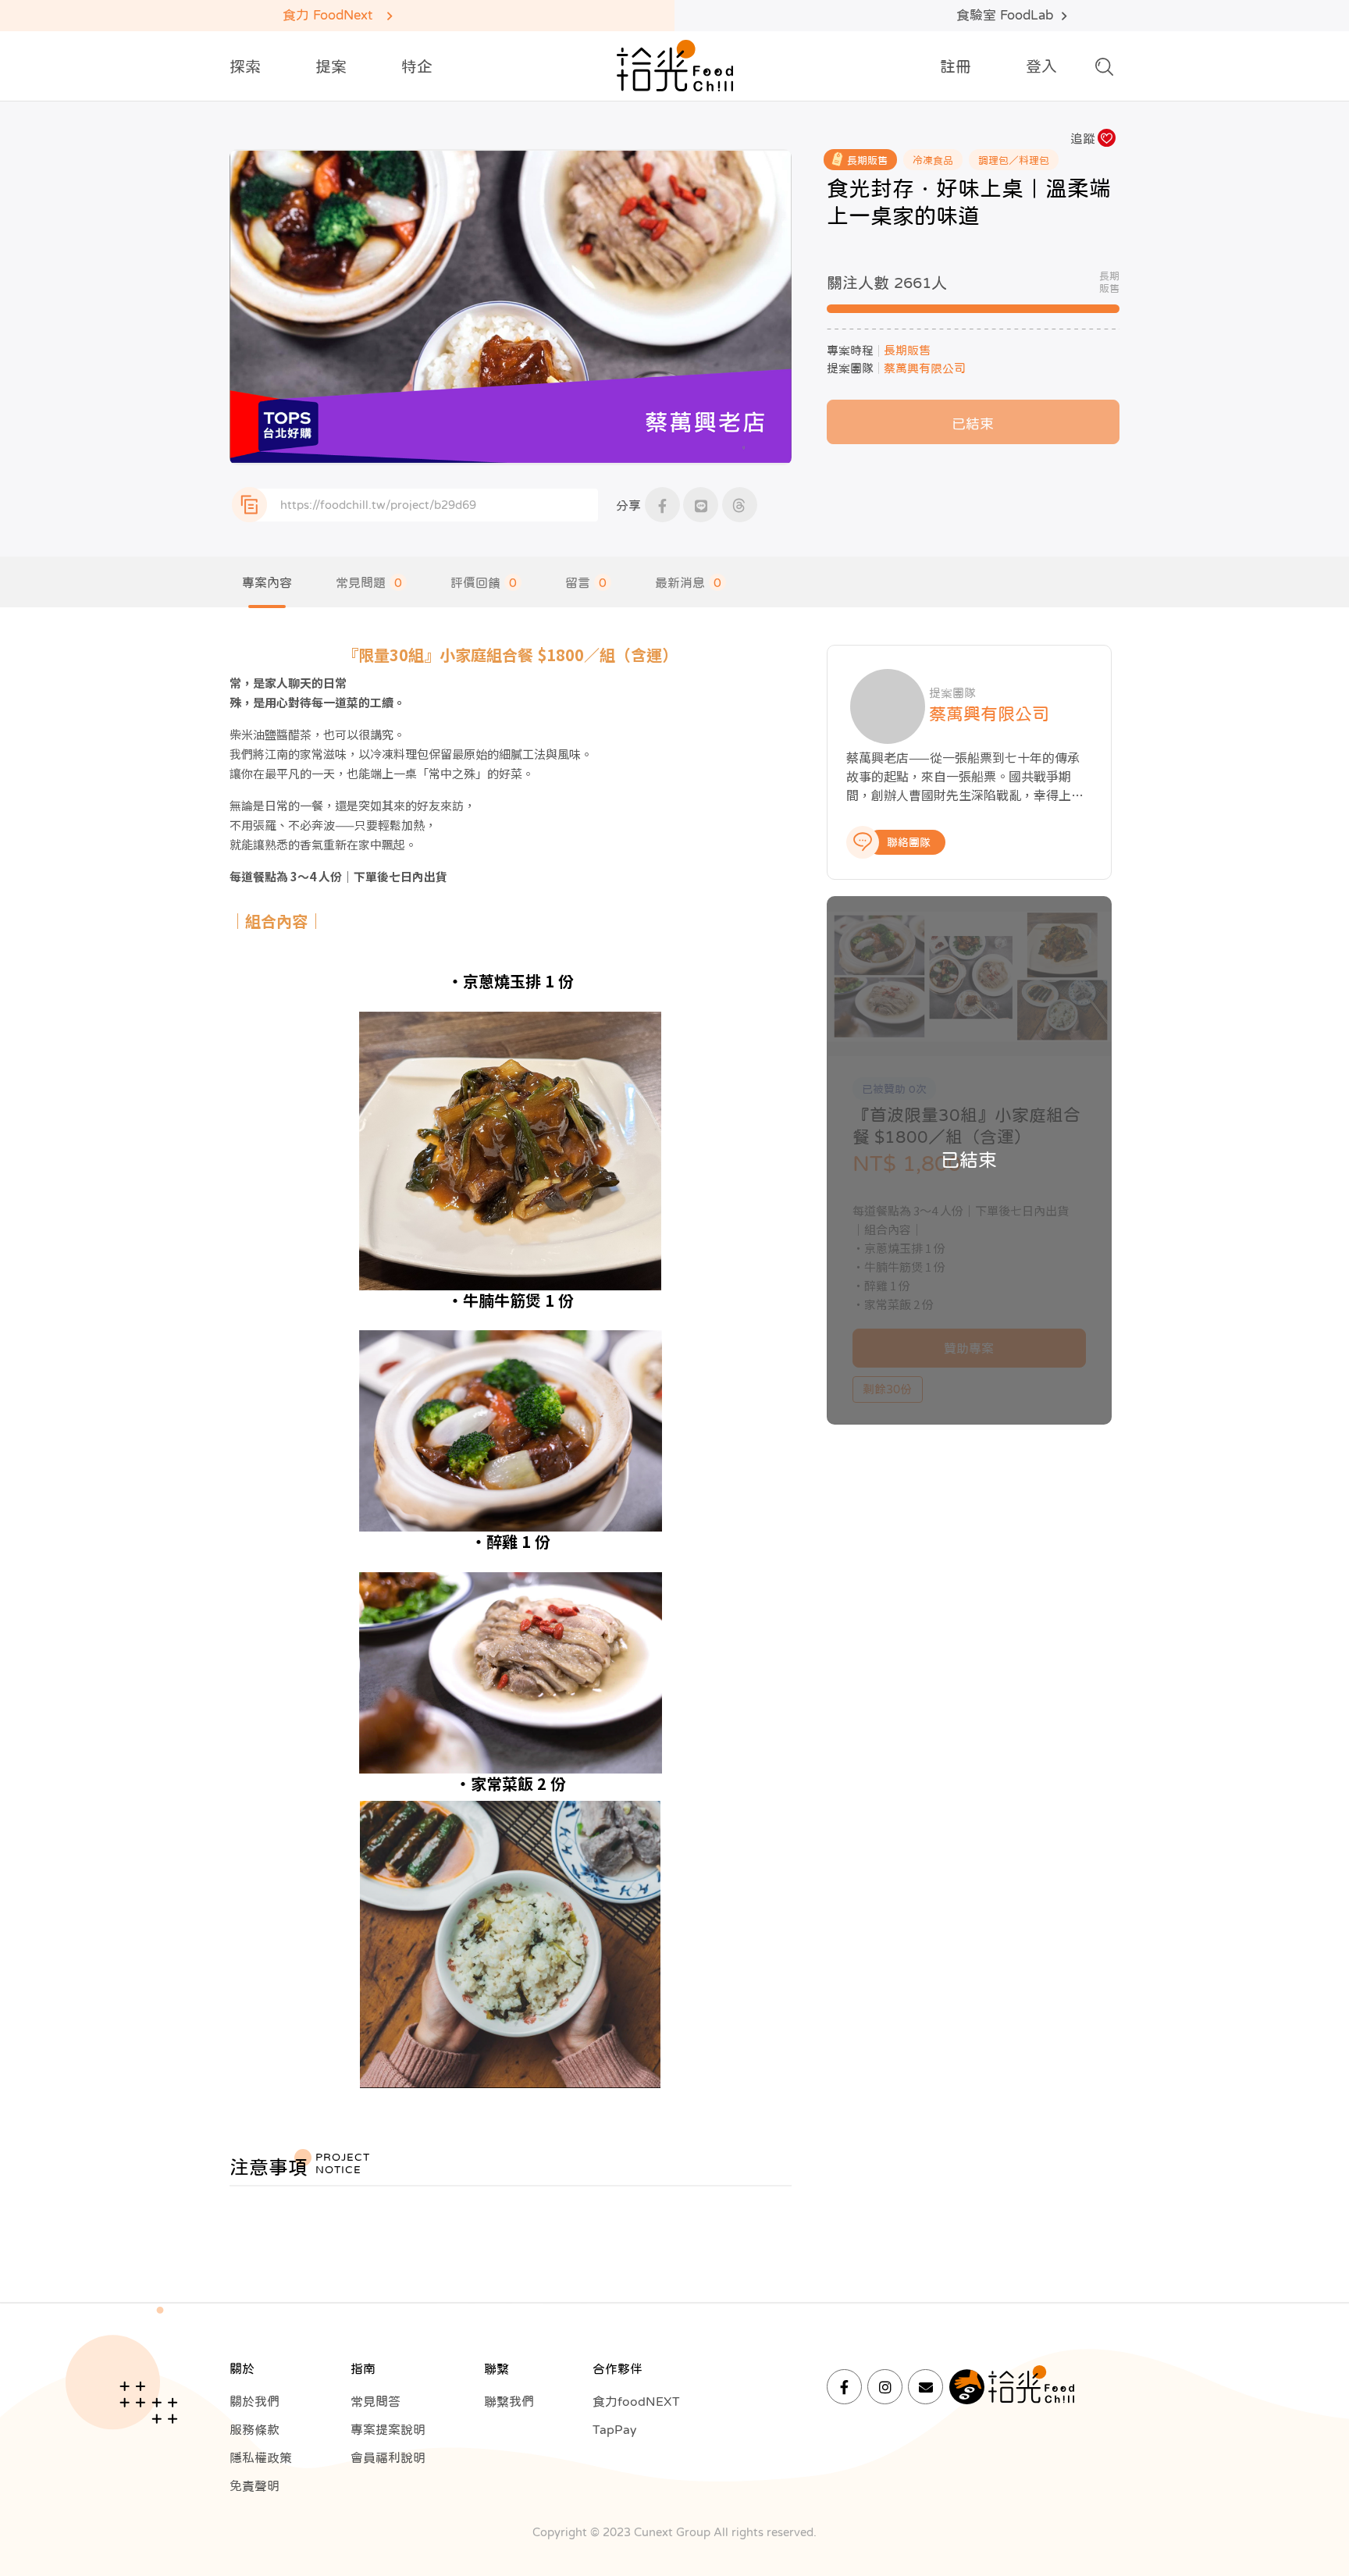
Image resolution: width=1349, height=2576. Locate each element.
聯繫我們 (509, 2401)
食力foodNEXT (636, 2401)
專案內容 (267, 582)
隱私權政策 (261, 2457)
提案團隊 (850, 368)
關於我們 (254, 2401)
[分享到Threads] (740, 505)
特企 (417, 66)
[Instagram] (885, 2387)
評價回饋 (484, 582)
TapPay (614, 2429)
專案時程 (850, 350)
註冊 (956, 66)
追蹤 (1083, 138)
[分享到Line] (701, 505)
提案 (331, 66)
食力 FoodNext (327, 15)
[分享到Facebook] (662, 505)
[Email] (925, 2387)
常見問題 (369, 582)
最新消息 (688, 582)
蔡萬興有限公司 (925, 368)
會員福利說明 (388, 2457)
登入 (1041, 66)
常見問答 (376, 2401)
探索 (245, 66)
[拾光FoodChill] (675, 66)
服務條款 (254, 2429)
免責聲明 (254, 2485)
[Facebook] (844, 2387)
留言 (586, 582)
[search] (1104, 71)
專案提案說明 (388, 2429)
